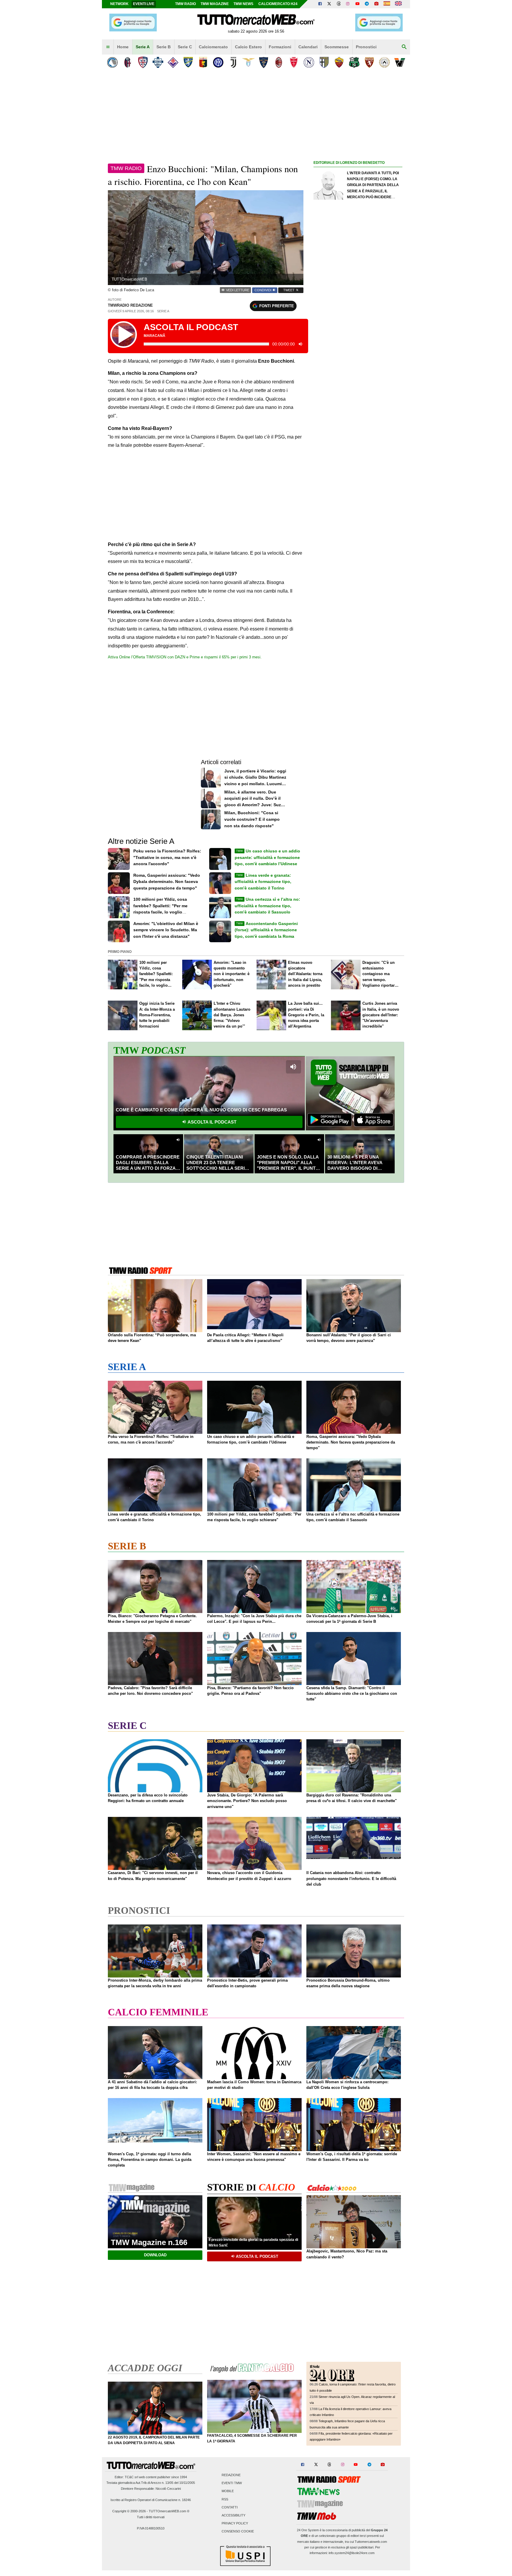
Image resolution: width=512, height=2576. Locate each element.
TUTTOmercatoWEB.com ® (169, 2511)
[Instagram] (348, 4)
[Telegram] (367, 4)
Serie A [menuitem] (143, 47)
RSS (225, 2499)
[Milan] (279, 62)
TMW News (243, 4)
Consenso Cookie (238, 2532)
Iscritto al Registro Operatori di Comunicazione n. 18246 (151, 2500)
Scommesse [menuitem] (337, 47)
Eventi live (144, 4)
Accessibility (233, 2515)
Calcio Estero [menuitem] (248, 47)
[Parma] (324, 62)
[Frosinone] (188, 62)
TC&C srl (131, 2477)
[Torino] (369, 62)
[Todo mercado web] (387, 4)
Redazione (231, 2475)
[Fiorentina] (173, 62)
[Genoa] (203, 62)
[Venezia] (400, 62)
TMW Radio (185, 4)
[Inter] (218, 62)
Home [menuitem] (123, 47)
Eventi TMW (232, 2483)
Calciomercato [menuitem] (213, 47)
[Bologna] (128, 62)
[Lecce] (264, 62)
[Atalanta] (112, 62)
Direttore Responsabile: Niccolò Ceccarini (151, 2489)
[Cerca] (404, 47)
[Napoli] (309, 62)
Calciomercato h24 (278, 4)
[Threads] (339, 4)
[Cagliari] (143, 62)
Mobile (228, 2491)
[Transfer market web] (398, 4)
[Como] (158, 62)
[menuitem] (108, 47)
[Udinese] (384, 62)
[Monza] (294, 62)
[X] (329, 4)
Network (119, 4)
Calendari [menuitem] (308, 47)
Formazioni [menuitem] (280, 47)
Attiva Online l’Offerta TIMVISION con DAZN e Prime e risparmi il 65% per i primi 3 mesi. (185, 657)
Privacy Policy (235, 2524)
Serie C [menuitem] (185, 47)
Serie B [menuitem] (164, 47)
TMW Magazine (215, 4)
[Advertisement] (358, 396)
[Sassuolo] (354, 62)
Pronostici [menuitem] (366, 47)
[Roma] (339, 62)
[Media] (376, 4)
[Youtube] (357, 4)
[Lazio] (248, 62)
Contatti (230, 2507)
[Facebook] (320, 4)
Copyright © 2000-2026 (129, 2511)
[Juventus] (233, 62)
